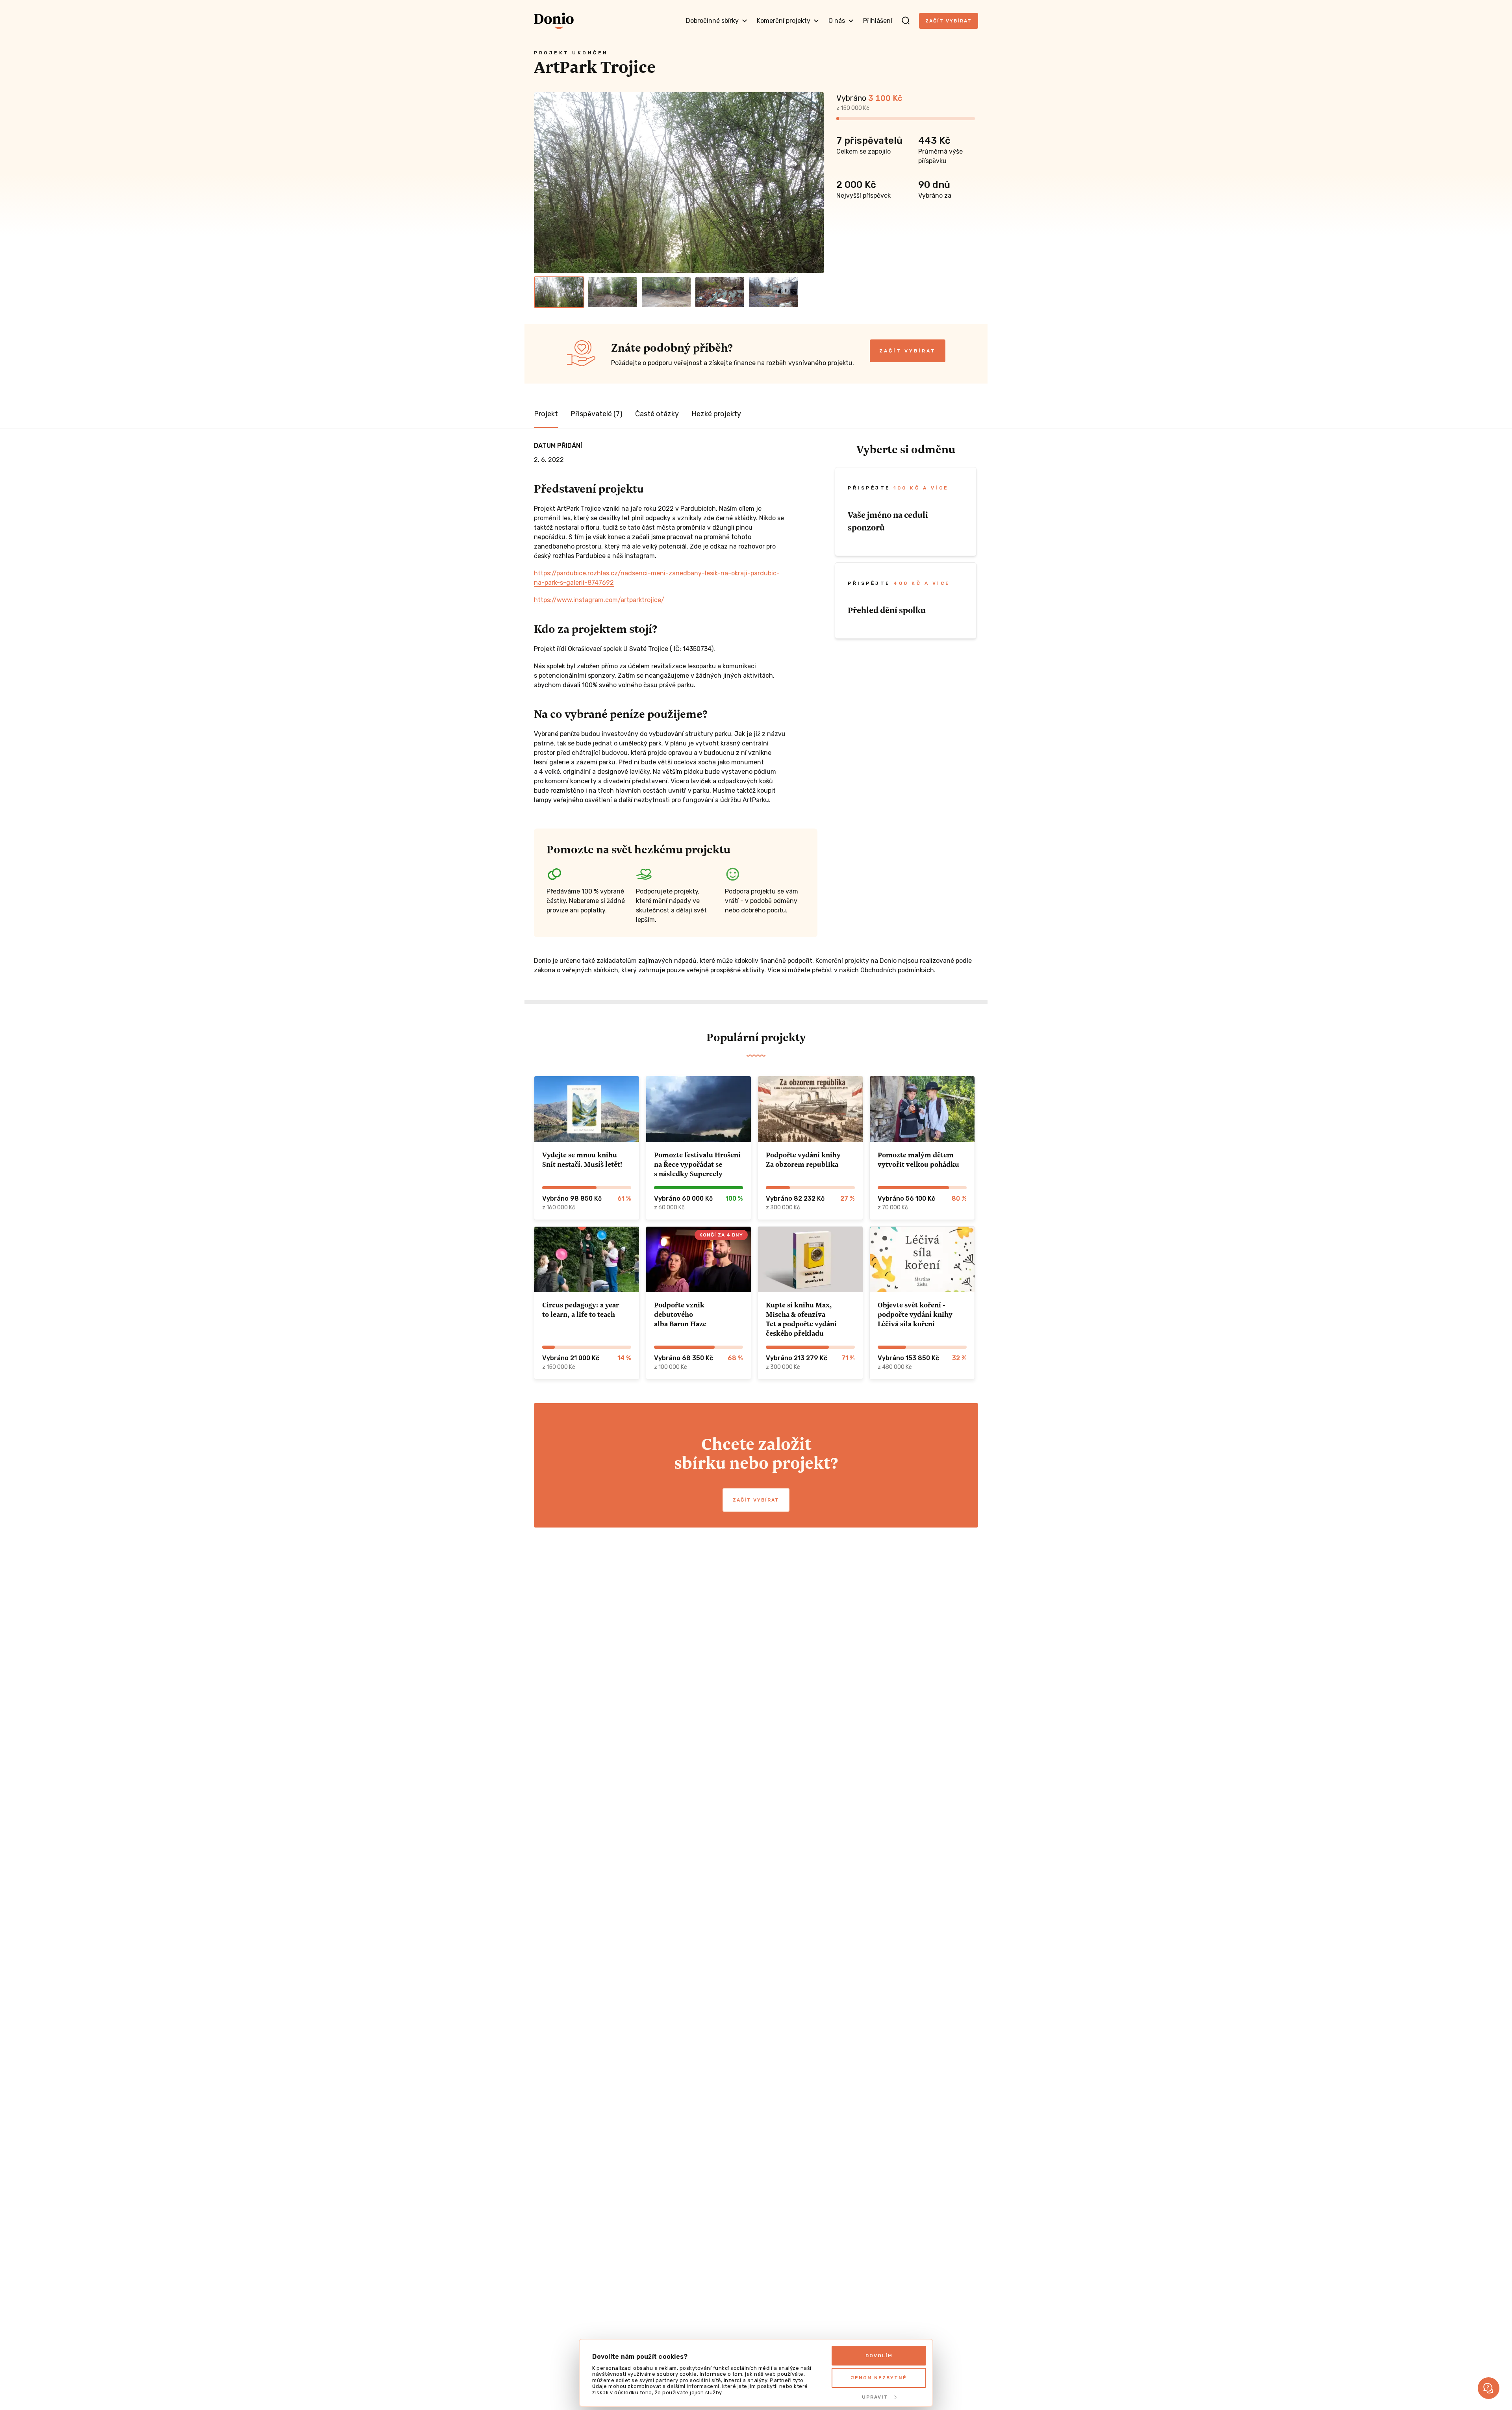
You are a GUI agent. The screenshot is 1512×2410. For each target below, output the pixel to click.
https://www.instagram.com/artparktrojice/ (599, 600)
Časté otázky (657, 414)
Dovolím (879, 2356)
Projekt (546, 414)
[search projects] (906, 21)
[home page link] (554, 21)
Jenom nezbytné (879, 2378)
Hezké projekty (716, 414)
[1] (559, 292)
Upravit (875, 2397)
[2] (613, 292)
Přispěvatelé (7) (597, 414)
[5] (773, 292)
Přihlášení (878, 21)
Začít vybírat (949, 21)
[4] (720, 292)
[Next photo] (814, 183)
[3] (666, 292)
